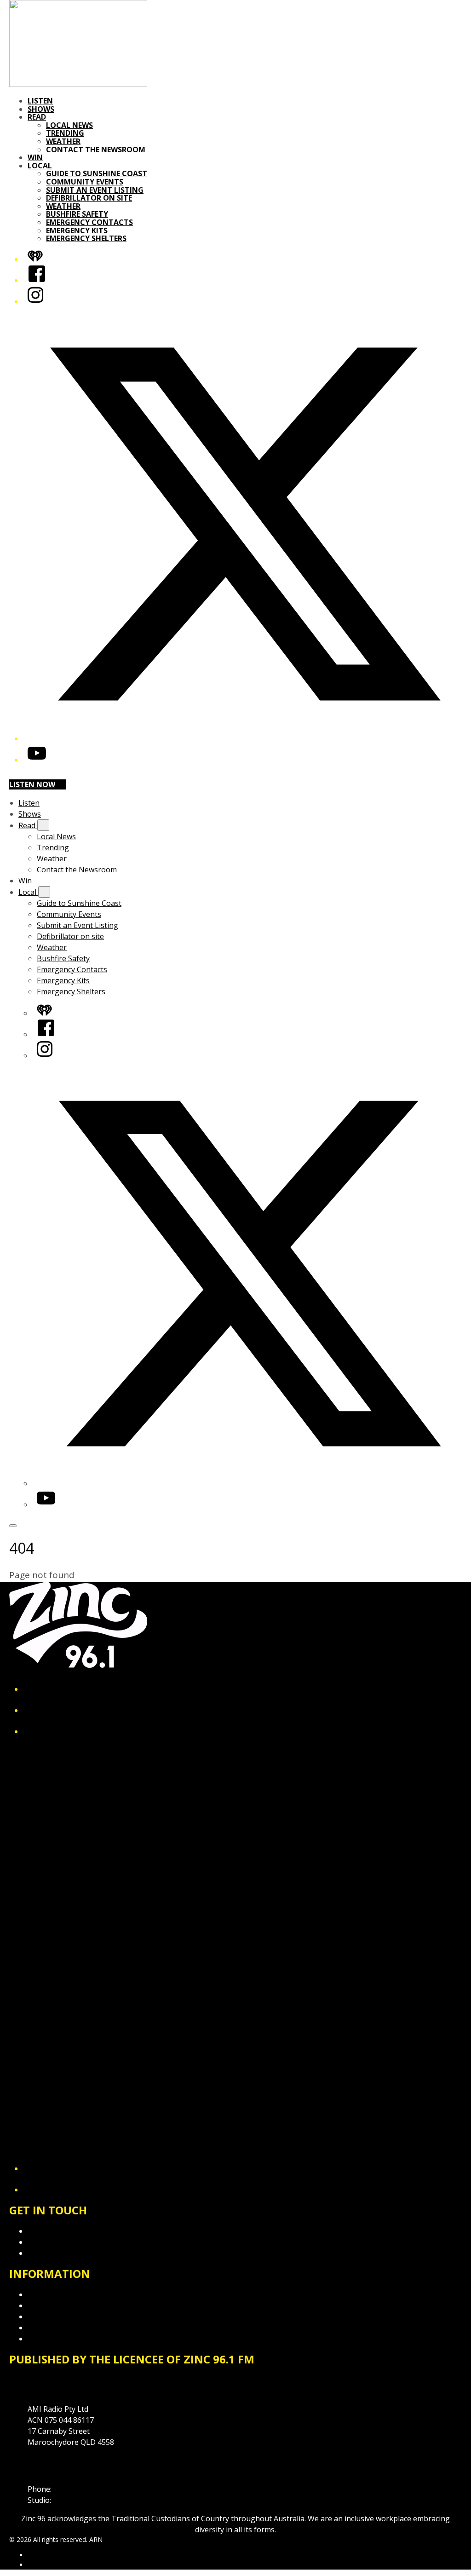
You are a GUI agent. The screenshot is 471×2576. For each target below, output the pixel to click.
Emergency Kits (77, 231)
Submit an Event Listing (95, 190)
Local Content (52, 2339)
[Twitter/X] (245, 738)
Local (40, 166)
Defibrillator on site (89, 198)
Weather (63, 141)
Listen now (32, 784)
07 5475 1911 (76, 2489)
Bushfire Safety (77, 214)
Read (37, 117)
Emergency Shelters (86, 238)
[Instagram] (35, 301)
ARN (34, 2555)
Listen (40, 101)
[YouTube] (37, 760)
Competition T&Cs (59, 2305)
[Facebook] (37, 280)
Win (35, 157)
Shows (41, 109)
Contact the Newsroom (96, 150)
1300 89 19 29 (76, 2500)
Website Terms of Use (66, 2328)
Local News (69, 125)
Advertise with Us (57, 2242)
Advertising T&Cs (57, 2317)
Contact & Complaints (65, 2231)
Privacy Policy (51, 2294)
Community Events (85, 182)
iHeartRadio (45, 2565)
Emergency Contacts (89, 222)
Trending (65, 133)
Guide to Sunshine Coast (97, 173)
